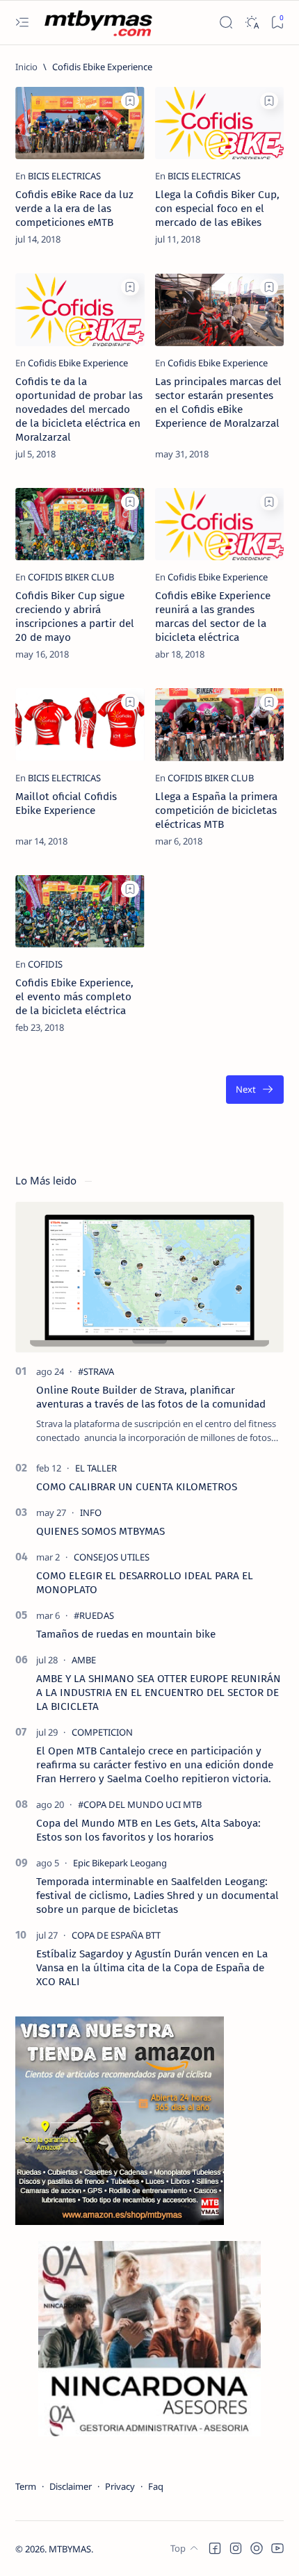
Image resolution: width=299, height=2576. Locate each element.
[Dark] (251, 23)
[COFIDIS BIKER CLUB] (71, 577)
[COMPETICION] (102, 1732)
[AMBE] (84, 1660)
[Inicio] (26, 67)
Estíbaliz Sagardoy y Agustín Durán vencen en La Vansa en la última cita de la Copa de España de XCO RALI (152, 1968)
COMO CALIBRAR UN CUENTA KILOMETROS (137, 1487)
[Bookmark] (277, 23)
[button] (215, 2548)
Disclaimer (71, 2486)
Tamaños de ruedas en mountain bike (126, 1634)
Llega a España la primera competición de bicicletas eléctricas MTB (216, 810)
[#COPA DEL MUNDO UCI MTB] (140, 1804)
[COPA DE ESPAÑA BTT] (116, 1935)
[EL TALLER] (96, 1468)
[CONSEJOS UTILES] (112, 1557)
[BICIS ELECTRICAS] (64, 176)
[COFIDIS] (45, 964)
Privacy (120, 2486)
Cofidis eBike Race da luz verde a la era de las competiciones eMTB (74, 209)
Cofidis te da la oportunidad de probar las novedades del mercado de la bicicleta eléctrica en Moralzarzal (79, 409)
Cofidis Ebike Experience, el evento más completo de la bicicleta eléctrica (74, 997)
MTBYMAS (70, 2549)
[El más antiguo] (255, 1090)
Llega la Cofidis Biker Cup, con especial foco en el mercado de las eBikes (217, 209)
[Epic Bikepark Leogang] (120, 1863)
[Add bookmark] (130, 101)
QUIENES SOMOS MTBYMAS (100, 1531)
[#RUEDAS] (94, 1615)
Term (26, 2486)
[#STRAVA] (96, 1371)
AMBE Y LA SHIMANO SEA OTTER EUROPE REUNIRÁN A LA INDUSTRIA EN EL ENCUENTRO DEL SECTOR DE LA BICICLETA (159, 1693)
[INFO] (91, 1513)
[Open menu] (22, 23)
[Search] (226, 23)
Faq (156, 2486)
